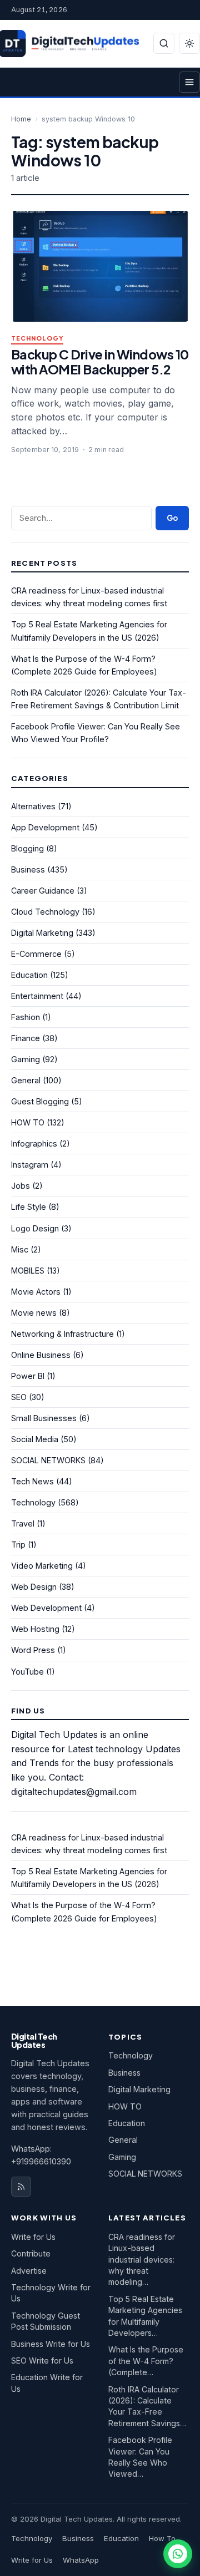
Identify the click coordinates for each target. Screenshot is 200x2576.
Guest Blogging (40, 1101)
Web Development (46, 1608)
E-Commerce (36, 954)
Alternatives (33, 806)
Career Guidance (43, 891)
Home (21, 119)
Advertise (29, 2271)
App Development (45, 827)
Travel (23, 1523)
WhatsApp (81, 2560)
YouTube (27, 1672)
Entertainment (37, 996)
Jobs (21, 1186)
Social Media (35, 1439)
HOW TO (28, 1122)
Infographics (34, 1144)
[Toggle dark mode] (189, 43)
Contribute (31, 2253)
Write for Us (33, 2237)
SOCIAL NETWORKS (48, 1460)
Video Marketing (42, 1566)
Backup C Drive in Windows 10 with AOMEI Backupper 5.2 (100, 362)
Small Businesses (44, 1418)
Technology (37, 339)
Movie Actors (36, 1292)
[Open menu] (189, 82)
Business (28, 869)
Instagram (30, 1165)
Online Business (41, 1355)
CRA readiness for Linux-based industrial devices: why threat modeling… (142, 2260)
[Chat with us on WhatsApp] (178, 2554)
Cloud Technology (45, 912)
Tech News (32, 1481)
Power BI (28, 1376)
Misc (20, 1249)
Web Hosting (35, 1629)
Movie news (34, 1313)
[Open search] (164, 43)
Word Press (33, 1650)
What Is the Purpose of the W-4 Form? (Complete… (146, 2361)
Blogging (27, 848)
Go (172, 518)
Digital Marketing (42, 933)
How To (162, 2538)
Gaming (26, 1059)
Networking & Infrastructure (62, 1334)
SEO (19, 1397)
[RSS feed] (21, 2187)
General (26, 1080)
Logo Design (35, 1228)
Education (29, 975)
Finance (26, 1038)
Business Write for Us (51, 2344)
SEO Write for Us (42, 2361)
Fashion (26, 1017)
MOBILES (28, 1271)
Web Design (34, 1587)
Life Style (29, 1207)
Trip (18, 1545)
